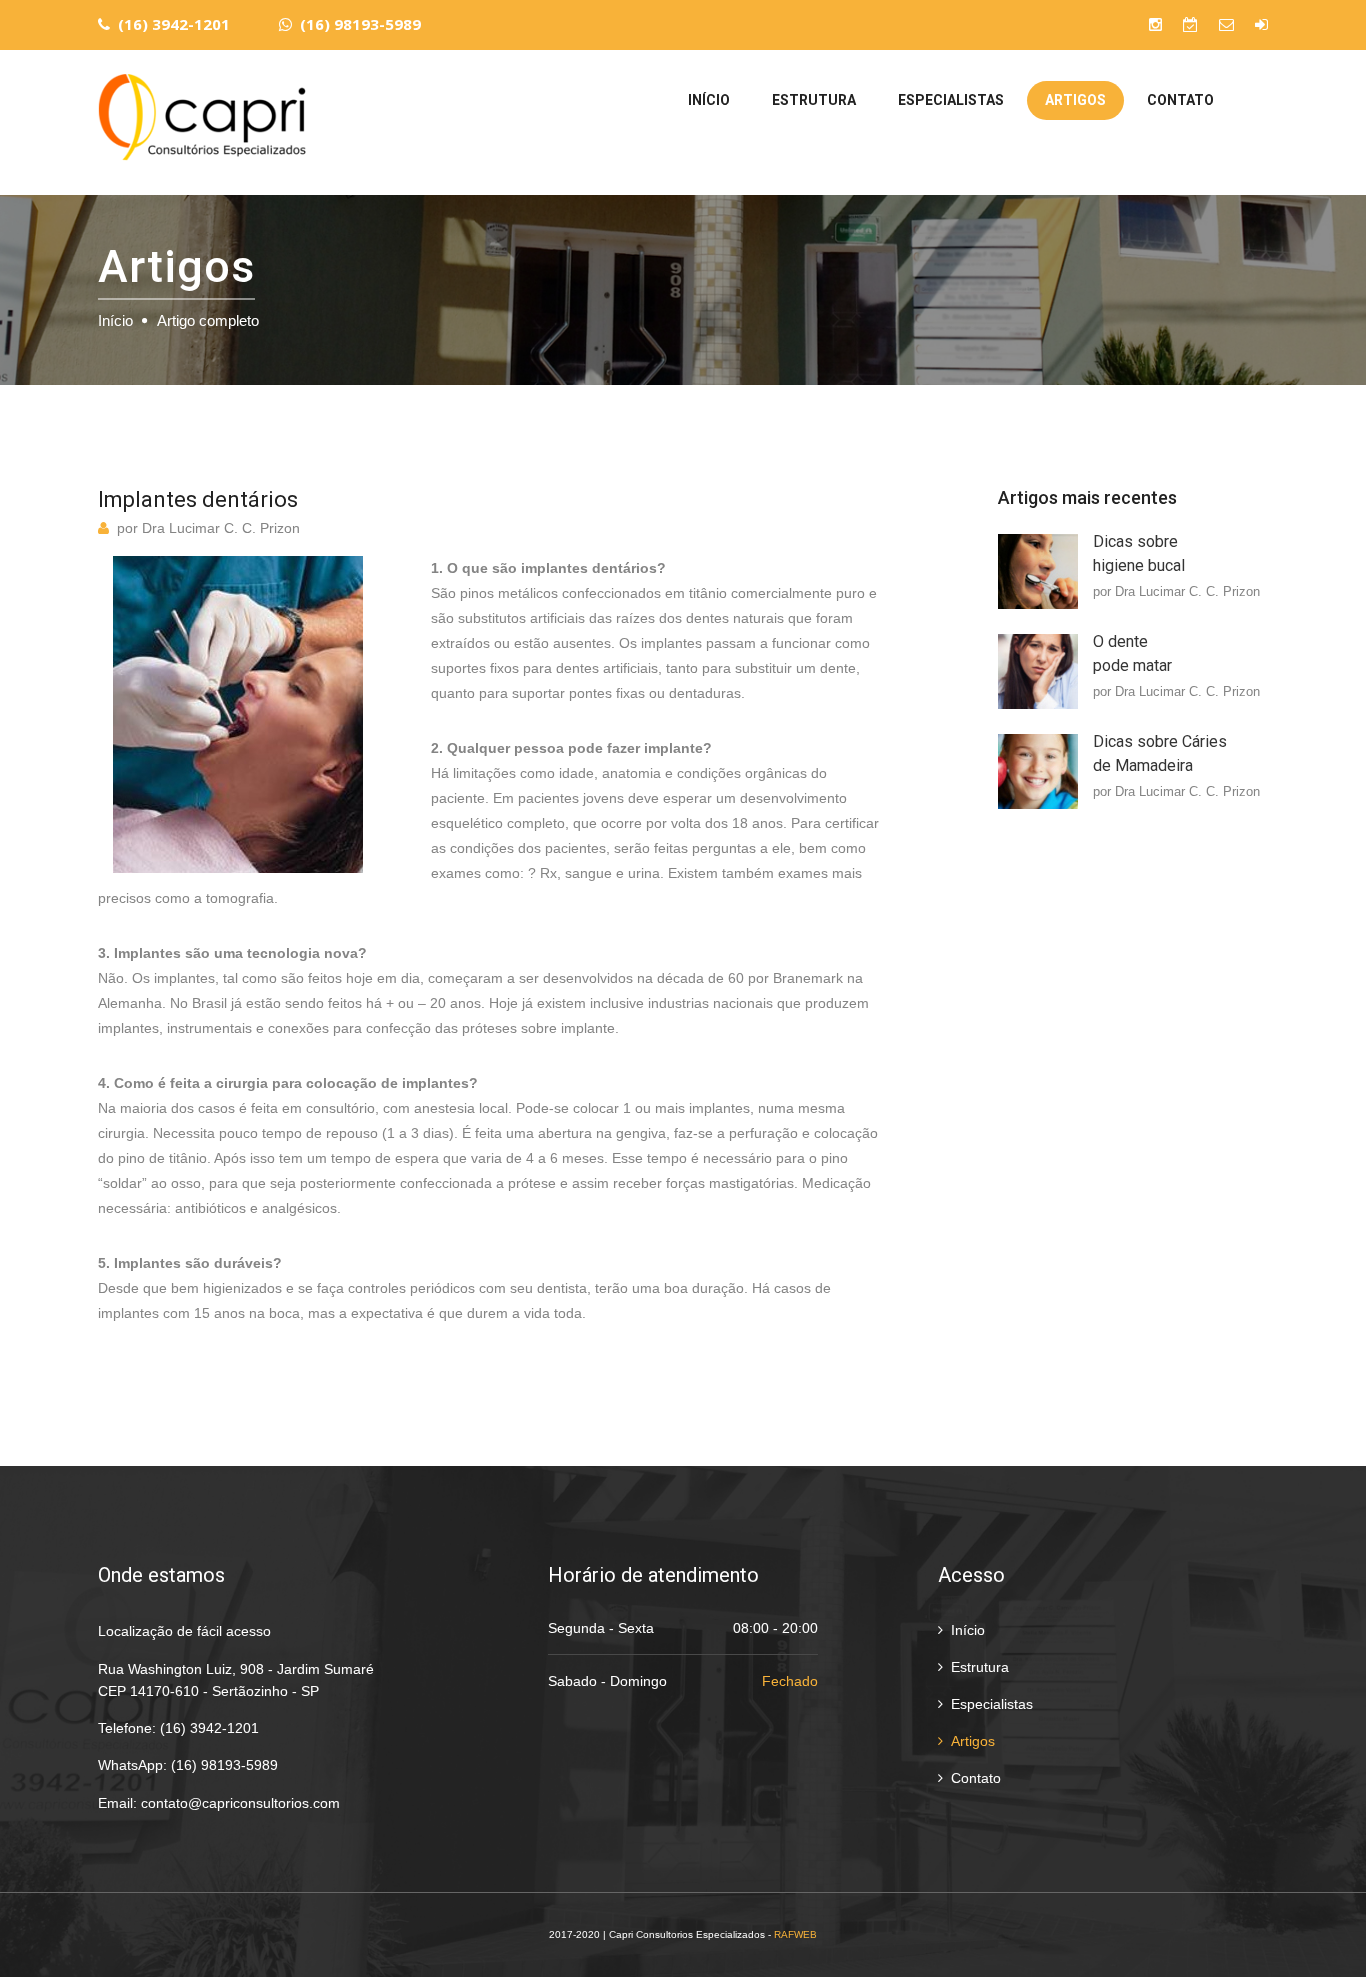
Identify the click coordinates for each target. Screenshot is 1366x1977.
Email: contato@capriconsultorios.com (219, 1803)
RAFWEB (795, 1934)
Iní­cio (115, 320)
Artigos (1075, 100)
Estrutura (814, 100)
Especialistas (951, 100)
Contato (1180, 100)
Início (709, 100)
